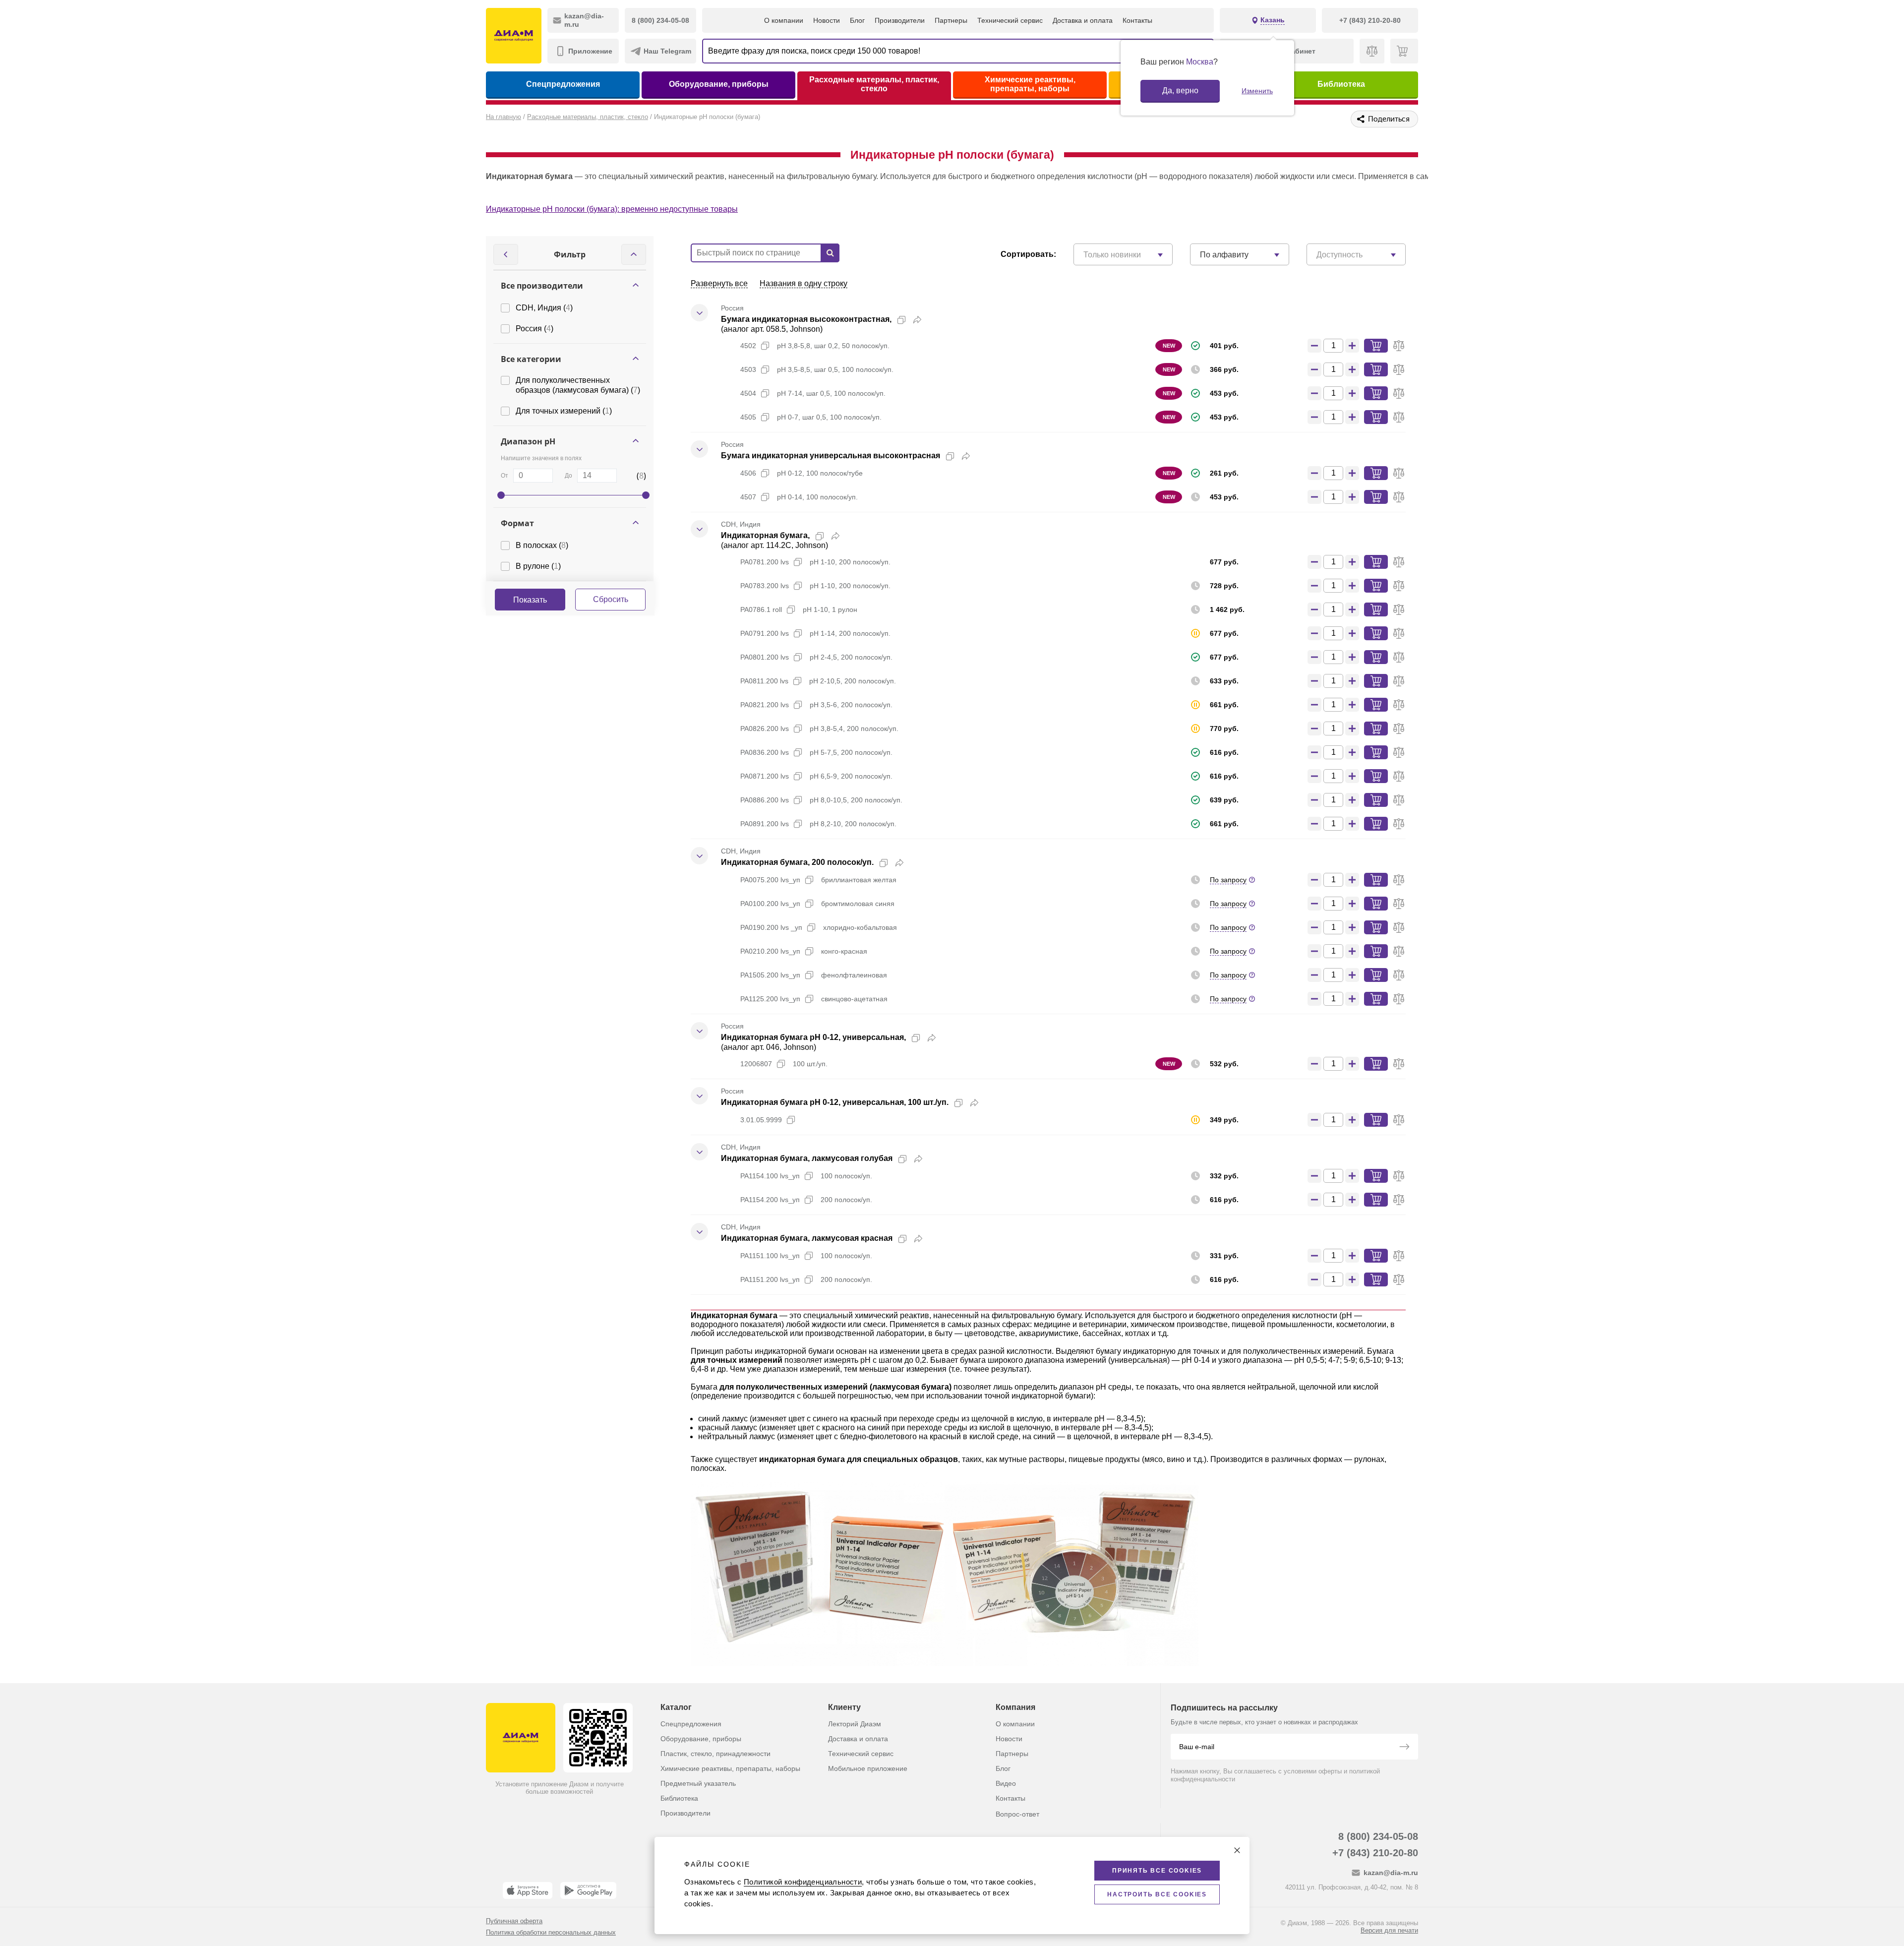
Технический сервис (1010, 20)
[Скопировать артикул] (765, 346)
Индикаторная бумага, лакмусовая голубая (807, 1158)
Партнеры (951, 20)
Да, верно (1180, 91)
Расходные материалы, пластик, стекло (874, 84)
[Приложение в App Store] (528, 1890)
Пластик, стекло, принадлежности (715, 1754)
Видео (1006, 1783)
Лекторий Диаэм (855, 1724)
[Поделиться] (917, 320)
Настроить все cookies (1157, 1894)
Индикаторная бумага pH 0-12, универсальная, (813, 1037)
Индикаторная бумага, (765, 535)
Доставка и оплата (1083, 20)
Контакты (1137, 20)
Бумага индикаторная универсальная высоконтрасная (831, 456)
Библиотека (1341, 84)
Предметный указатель (698, 1783)
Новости (827, 20)
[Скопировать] (901, 320)
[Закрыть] (1237, 1850)
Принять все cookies (1157, 1871)
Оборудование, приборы (719, 84)
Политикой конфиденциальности (803, 1882)
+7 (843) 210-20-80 (1375, 1853)
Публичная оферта (514, 1921)
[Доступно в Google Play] (588, 1890)
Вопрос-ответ (1017, 1814)
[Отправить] (1404, 1748)
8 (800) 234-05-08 (1378, 1836)
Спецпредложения (563, 84)
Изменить (1257, 91)
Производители (900, 20)
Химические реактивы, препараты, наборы (1030, 84)
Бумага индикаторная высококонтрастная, (806, 319)
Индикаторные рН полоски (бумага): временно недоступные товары (612, 209)
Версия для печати (1389, 1930)
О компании (784, 20)
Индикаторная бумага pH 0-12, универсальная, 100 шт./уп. (835, 1102)
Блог (857, 20)
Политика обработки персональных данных (551, 1932)
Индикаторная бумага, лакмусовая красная (807, 1238)
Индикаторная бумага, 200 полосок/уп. (797, 862)
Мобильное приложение (868, 1768)
